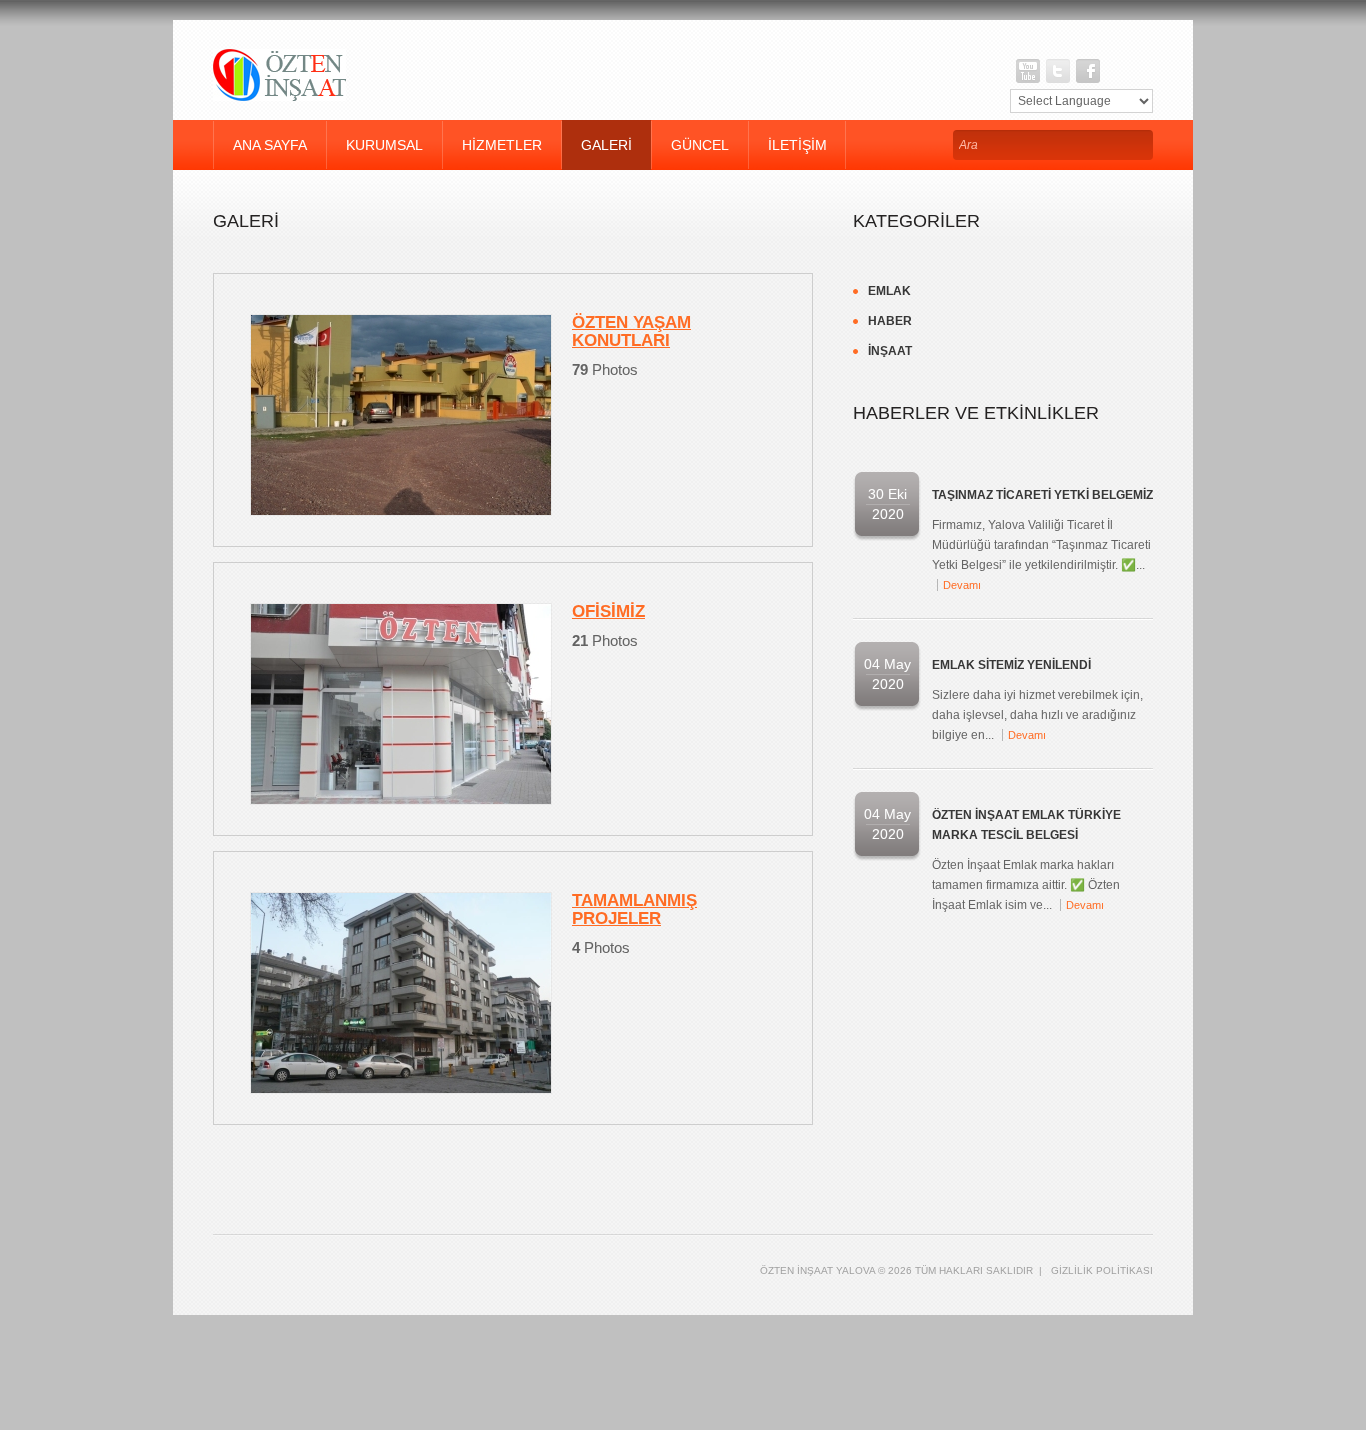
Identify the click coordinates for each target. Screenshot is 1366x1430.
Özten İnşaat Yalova (817, 1270)
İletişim (797, 145)
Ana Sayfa (270, 145)
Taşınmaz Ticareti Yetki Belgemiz (1042, 495)
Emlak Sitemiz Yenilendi (1011, 665)
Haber (890, 321)
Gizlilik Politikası (1102, 1270)
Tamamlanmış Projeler (634, 909)
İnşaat (890, 351)
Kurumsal (384, 145)
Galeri (606, 145)
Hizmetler (502, 145)
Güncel (700, 145)
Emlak (889, 291)
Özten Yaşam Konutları (631, 331)
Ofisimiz (608, 611)
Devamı (962, 585)
